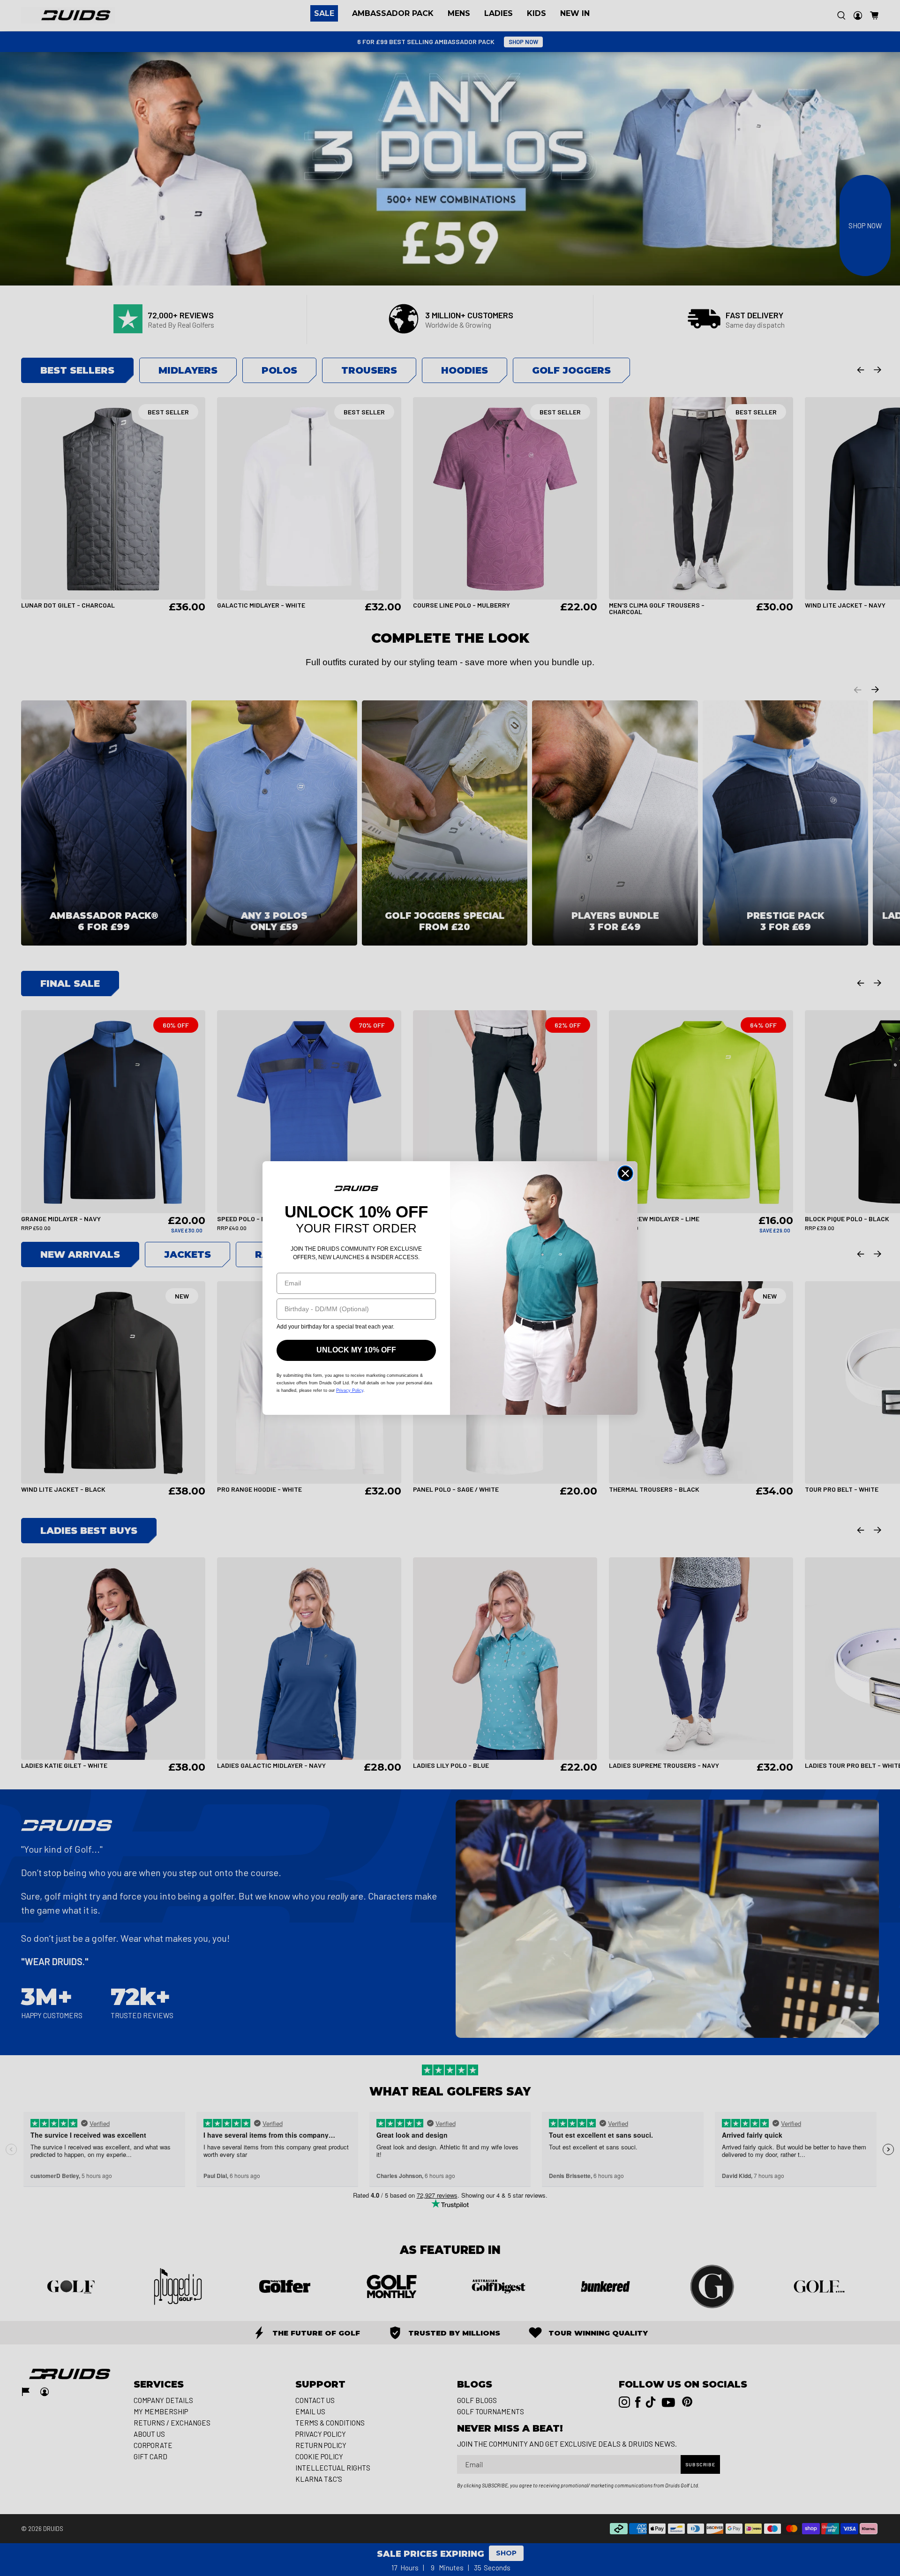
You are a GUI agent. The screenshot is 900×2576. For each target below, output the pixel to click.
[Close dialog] (625, 1173)
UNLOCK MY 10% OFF (356, 1350)
